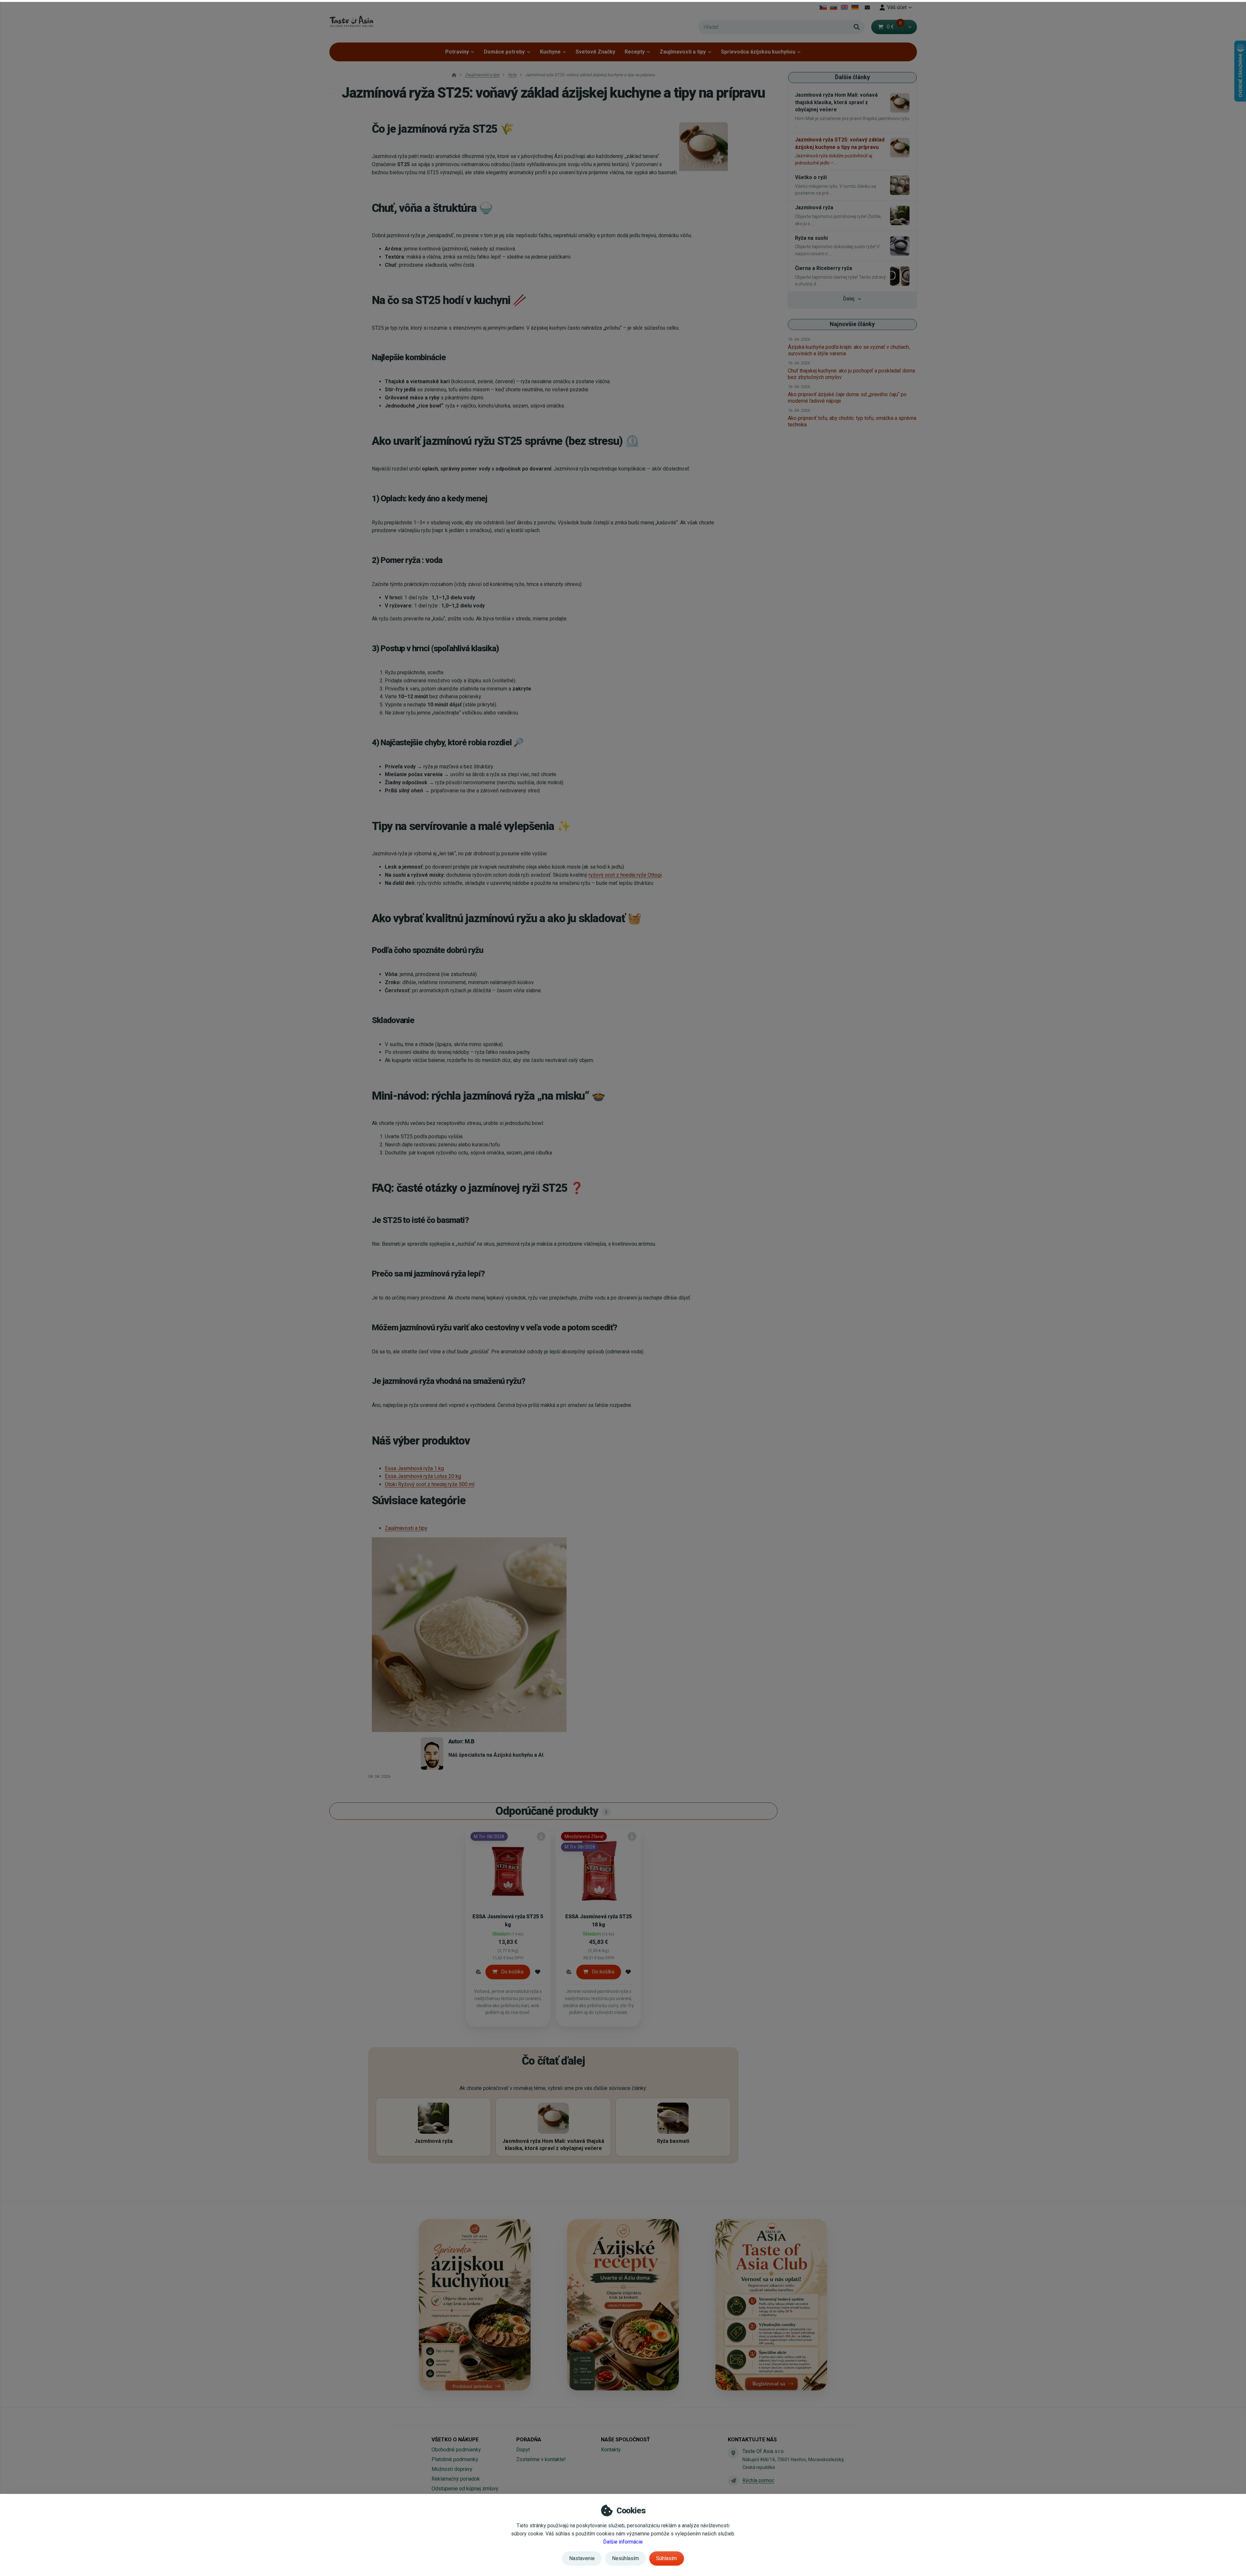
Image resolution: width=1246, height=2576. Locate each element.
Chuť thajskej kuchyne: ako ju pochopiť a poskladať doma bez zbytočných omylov (851, 374)
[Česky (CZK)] (823, 7)
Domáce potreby (504, 52)
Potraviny (457, 52)
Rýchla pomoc (758, 2480)
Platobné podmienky (455, 2459)
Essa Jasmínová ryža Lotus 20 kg (423, 1476)
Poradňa (529, 2440)
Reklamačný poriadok (456, 2479)
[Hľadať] (857, 27)
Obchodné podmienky (456, 2450)
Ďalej (849, 299)
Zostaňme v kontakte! (541, 2459)
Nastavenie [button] (582, 2558)
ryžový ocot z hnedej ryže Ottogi (625, 875)
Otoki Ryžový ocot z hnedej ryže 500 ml (430, 1484)
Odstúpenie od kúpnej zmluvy (465, 2489)
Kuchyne (550, 52)
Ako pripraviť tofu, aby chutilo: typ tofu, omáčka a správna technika (852, 421)
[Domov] (351, 21)
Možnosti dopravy (452, 2469)
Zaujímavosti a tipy (683, 52)
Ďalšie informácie (623, 2542)
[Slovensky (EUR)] (834, 7)
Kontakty (611, 2450)
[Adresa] (733, 2453)
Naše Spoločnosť (625, 2440)
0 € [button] (894, 27)
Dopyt (523, 2450)
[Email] (867, 7)
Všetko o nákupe (455, 2440)
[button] (910, 27)
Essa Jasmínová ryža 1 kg (414, 1468)
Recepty (635, 52)
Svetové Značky (595, 52)
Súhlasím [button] (666, 2558)
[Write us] (733, 2481)
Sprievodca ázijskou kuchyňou (758, 52)
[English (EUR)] (844, 7)
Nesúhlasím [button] (625, 2558)
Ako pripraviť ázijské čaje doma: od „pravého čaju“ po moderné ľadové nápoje (847, 398)
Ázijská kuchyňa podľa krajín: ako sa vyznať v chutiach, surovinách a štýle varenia (849, 350)
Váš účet (897, 7)
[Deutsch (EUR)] (855, 7)
